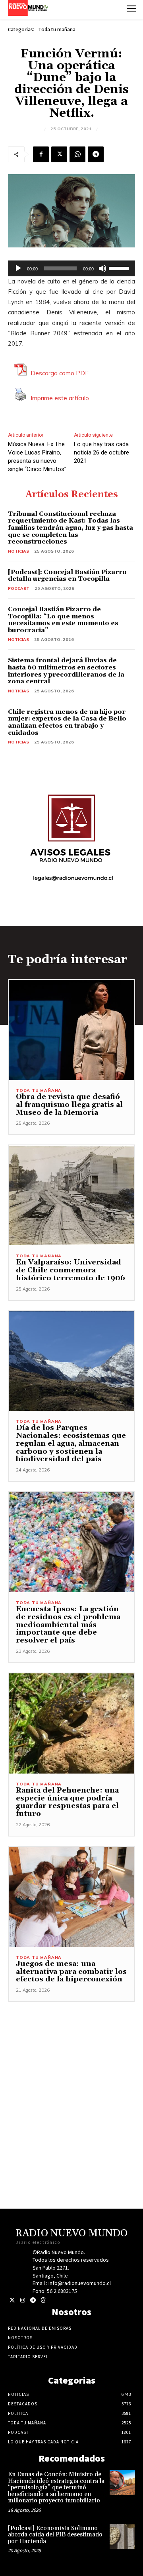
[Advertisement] (71, 2073)
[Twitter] (12, 2300)
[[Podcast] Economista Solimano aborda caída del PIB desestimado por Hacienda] (122, 2536)
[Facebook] (41, 154)
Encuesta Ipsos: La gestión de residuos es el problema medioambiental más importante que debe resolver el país (68, 1625)
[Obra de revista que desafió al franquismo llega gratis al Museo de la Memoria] (71, 1030)
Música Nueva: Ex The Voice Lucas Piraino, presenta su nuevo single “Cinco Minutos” (37, 457)
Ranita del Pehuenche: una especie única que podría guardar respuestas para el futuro (67, 1802)
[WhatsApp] (77, 154)
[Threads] (43, 2300)
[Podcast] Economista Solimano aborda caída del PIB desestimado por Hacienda (55, 2535)
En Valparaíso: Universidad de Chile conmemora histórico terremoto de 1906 (71, 1270)
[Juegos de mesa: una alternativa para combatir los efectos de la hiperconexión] (71, 1897)
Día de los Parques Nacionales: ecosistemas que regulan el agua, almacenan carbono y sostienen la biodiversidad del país (71, 1443)
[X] (59, 154)
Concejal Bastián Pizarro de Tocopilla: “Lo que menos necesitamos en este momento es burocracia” (63, 620)
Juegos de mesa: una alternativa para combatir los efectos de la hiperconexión (71, 1972)
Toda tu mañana (57, 29)
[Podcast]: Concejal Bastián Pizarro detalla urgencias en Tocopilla (67, 576)
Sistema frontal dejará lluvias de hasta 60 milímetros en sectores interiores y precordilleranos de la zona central (66, 671)
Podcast (19, 588)
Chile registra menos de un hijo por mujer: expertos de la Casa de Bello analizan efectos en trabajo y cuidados (67, 722)
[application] (71, 268)
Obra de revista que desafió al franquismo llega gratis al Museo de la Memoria (69, 1105)
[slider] (120, 268)
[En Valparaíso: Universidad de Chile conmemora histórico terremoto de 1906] (71, 1195)
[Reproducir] (18, 268)
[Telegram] (96, 154)
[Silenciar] (102, 268)
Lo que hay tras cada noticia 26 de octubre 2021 (101, 452)
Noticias (18, 551)
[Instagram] (22, 2300)
